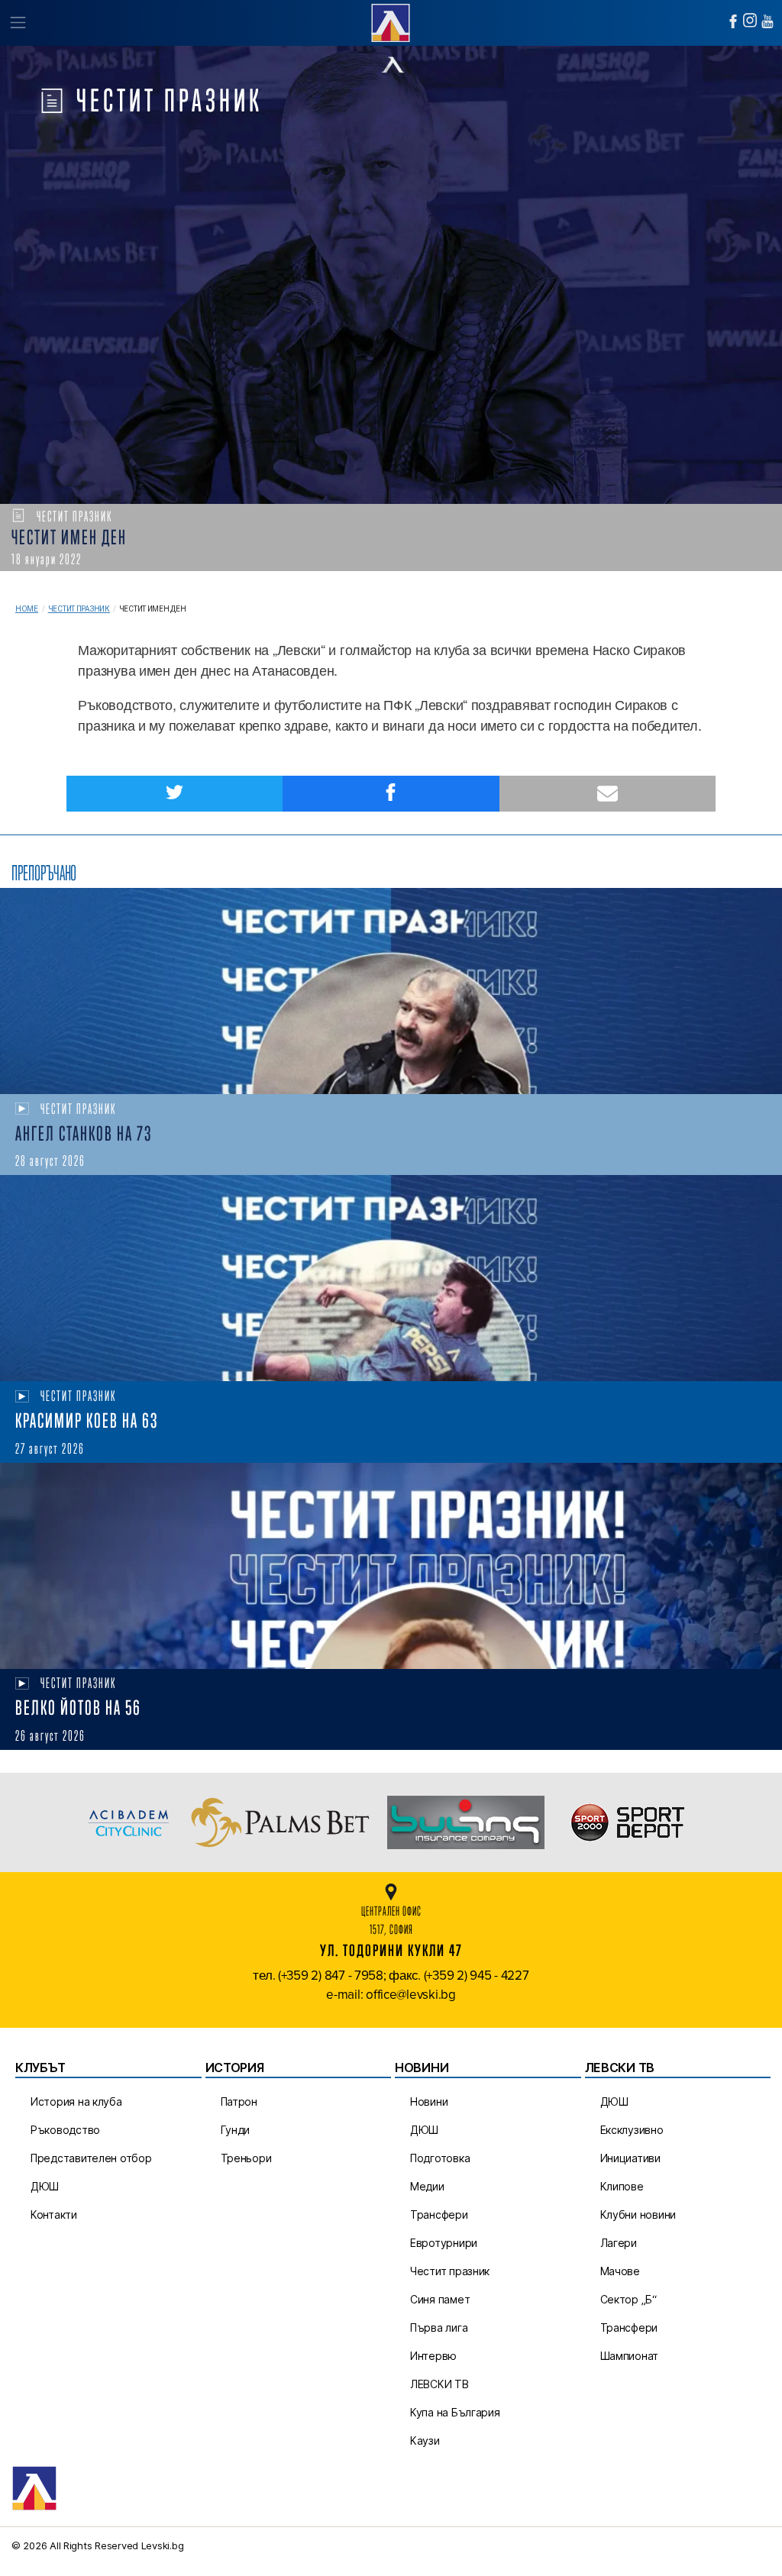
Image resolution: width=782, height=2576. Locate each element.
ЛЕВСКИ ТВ (439, 2384)
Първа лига (439, 2327)
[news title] (391, 991)
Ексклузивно (632, 2130)
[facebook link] (733, 21)
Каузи (425, 2440)
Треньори (246, 2158)
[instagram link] (750, 20)
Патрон (239, 2101)
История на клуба (76, 2101)
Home (27, 609)
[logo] (391, 21)
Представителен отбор (91, 2158)
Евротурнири (444, 2243)
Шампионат (630, 2356)
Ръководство (65, 2130)
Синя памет (440, 2299)
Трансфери (439, 2214)
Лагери (619, 2243)
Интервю (433, 2356)
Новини (429, 2101)
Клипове (622, 2186)
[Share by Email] (608, 794)
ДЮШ (45, 2186)
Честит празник (79, 609)
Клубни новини (638, 2214)
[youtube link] (767, 21)
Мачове (620, 2271)
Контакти (54, 2214)
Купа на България (455, 2412)
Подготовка (440, 2158)
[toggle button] (17, 23)
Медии (427, 2186)
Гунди (236, 2130)
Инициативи (630, 2158)
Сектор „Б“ (629, 2299)
